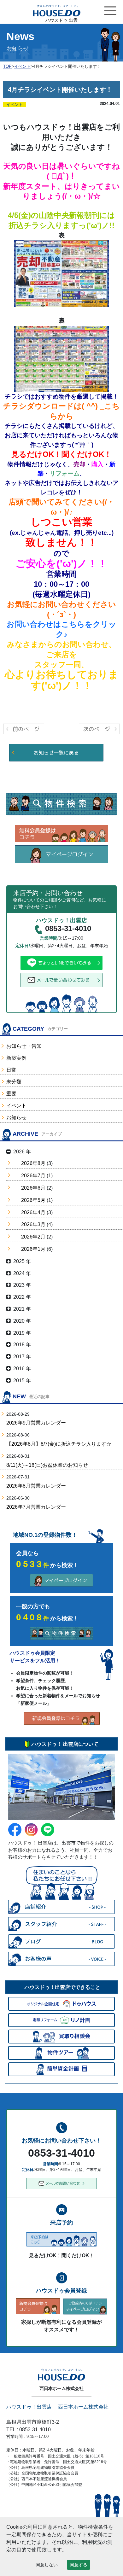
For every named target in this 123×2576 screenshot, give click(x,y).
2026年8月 (33, 1163)
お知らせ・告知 (24, 1046)
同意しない (47, 2565)
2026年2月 (33, 1237)
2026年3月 (33, 1224)
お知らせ (16, 1118)
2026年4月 (33, 1212)
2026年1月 (33, 1249)
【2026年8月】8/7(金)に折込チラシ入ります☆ (59, 1444)
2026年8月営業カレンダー (36, 1486)
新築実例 (16, 1058)
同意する (79, 2565)
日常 (11, 1070)
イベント (16, 1106)
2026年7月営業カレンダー (36, 1507)
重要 (11, 1094)
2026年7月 (33, 1176)
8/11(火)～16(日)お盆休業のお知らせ (47, 1465)
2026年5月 (33, 1200)
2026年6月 (33, 1188)
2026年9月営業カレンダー (36, 1423)
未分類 (14, 1082)
